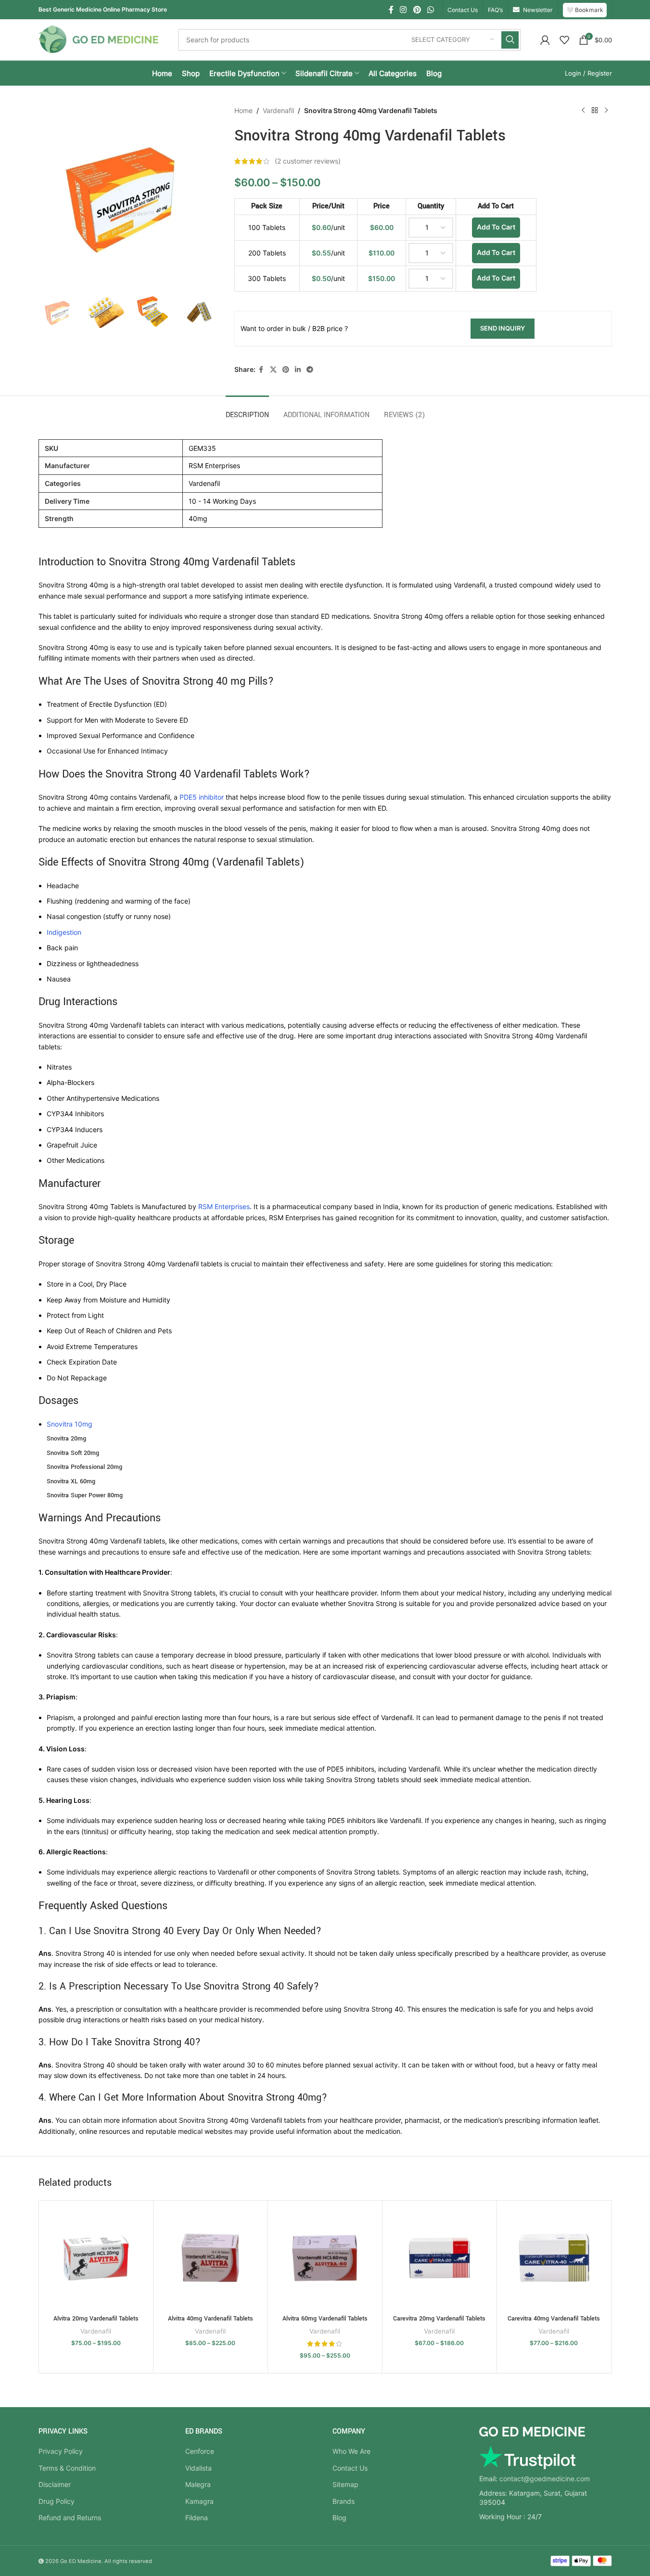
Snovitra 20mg (66, 1439)
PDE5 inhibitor (202, 797)
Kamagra (199, 2501)
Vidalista (198, 2468)
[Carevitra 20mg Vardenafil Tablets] (440, 2258)
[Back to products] (595, 111)
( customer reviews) (308, 161)
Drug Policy (57, 2501)
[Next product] (606, 111)
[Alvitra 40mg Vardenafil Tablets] (210, 2258)
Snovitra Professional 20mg (84, 1467)
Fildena (197, 2518)
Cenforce (200, 2451)
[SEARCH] (510, 40)
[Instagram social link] (403, 10)
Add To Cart (496, 227)
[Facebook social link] (391, 10)
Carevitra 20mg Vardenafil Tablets (439, 2319)
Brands (344, 2501)
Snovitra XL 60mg (71, 1481)
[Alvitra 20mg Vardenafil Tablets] (96, 2258)
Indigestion (64, 932)
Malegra (198, 2484)
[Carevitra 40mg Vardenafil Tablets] (554, 2258)
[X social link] (273, 370)
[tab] (247, 410)
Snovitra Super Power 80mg (85, 1495)
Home (243, 110)
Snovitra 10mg (70, 1424)
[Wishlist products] (564, 40)
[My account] (545, 40)
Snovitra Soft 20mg (73, 1453)
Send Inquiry (503, 328)
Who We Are (351, 2451)
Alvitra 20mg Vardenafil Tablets (96, 2319)
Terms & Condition (67, 2468)
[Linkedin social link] (298, 370)
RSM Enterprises (224, 1206)
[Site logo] (99, 39)
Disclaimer (55, 2484)
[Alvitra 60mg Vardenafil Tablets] (325, 2258)
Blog (339, 2518)
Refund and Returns (70, 2518)
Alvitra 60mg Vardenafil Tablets (325, 2319)
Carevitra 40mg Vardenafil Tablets (554, 2319)
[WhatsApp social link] (430, 10)
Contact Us (350, 2468)
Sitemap (345, 2484)
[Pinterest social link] (417, 10)
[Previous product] (583, 111)
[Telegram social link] (310, 370)
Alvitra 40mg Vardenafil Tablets (210, 2319)
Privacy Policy (61, 2451)
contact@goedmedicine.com (545, 2479)
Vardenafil (278, 110)
